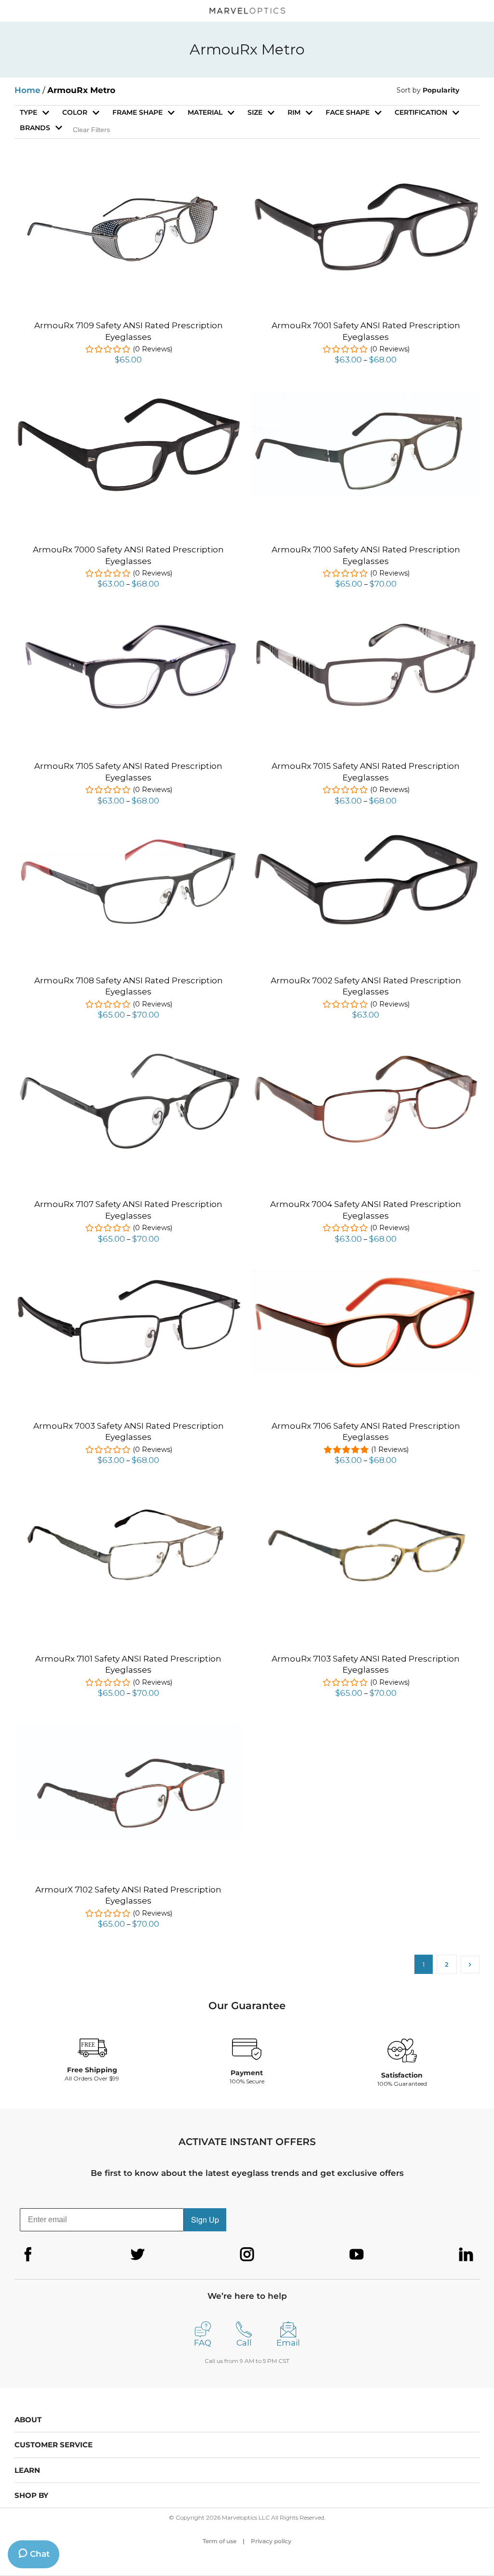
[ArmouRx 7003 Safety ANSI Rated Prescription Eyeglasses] (128, 1280)
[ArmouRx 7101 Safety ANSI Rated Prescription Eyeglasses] (128, 1504)
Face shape (348, 112)
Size (255, 112)
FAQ (203, 2343)
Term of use (220, 2541)
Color (75, 112)
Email (288, 2343)
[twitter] (137, 2254)
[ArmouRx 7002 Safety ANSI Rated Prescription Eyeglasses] (366, 838)
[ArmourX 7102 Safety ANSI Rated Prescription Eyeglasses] (128, 1730)
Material (205, 112)
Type (28, 112)
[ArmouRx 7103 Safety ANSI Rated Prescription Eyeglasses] (366, 1497)
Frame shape (137, 112)
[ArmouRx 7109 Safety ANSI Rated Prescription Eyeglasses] (128, 184)
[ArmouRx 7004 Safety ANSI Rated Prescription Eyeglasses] (366, 1057)
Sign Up (205, 2220)
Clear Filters (91, 130)
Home (27, 90)
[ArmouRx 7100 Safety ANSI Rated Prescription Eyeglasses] (366, 396)
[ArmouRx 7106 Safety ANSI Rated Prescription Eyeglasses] (366, 1275)
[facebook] (28, 2254)
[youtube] (357, 2254)
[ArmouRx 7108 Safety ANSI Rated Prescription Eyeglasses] (128, 837)
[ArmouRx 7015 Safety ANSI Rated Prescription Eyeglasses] (366, 623)
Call (244, 2343)
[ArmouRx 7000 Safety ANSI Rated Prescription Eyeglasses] (128, 402)
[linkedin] (466, 2254)
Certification (421, 112)
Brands (35, 128)
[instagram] (247, 2254)
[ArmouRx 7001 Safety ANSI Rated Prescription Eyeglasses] (366, 184)
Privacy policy (271, 2541)
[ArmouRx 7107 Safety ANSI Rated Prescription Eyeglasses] (128, 1051)
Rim (294, 112)
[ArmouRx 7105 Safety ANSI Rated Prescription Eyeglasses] (128, 620)
